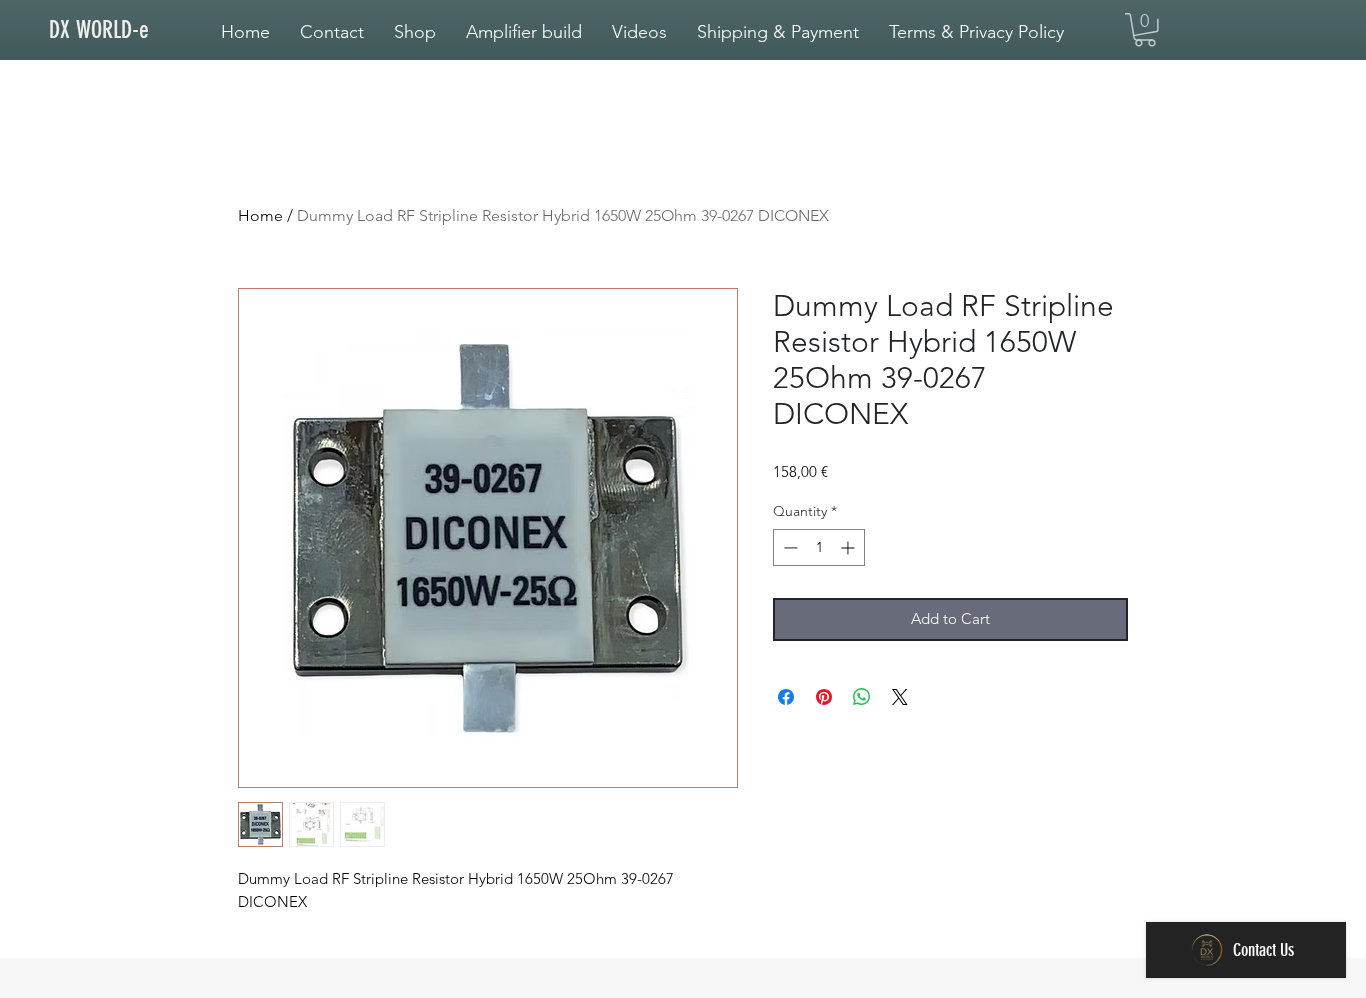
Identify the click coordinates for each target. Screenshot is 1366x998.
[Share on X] (900, 697)
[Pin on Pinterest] (824, 697)
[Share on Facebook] (786, 697)
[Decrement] (788, 547)
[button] (524, 32)
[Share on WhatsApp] (862, 697)
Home (260, 215)
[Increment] (849, 547)
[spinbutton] (819, 547)
